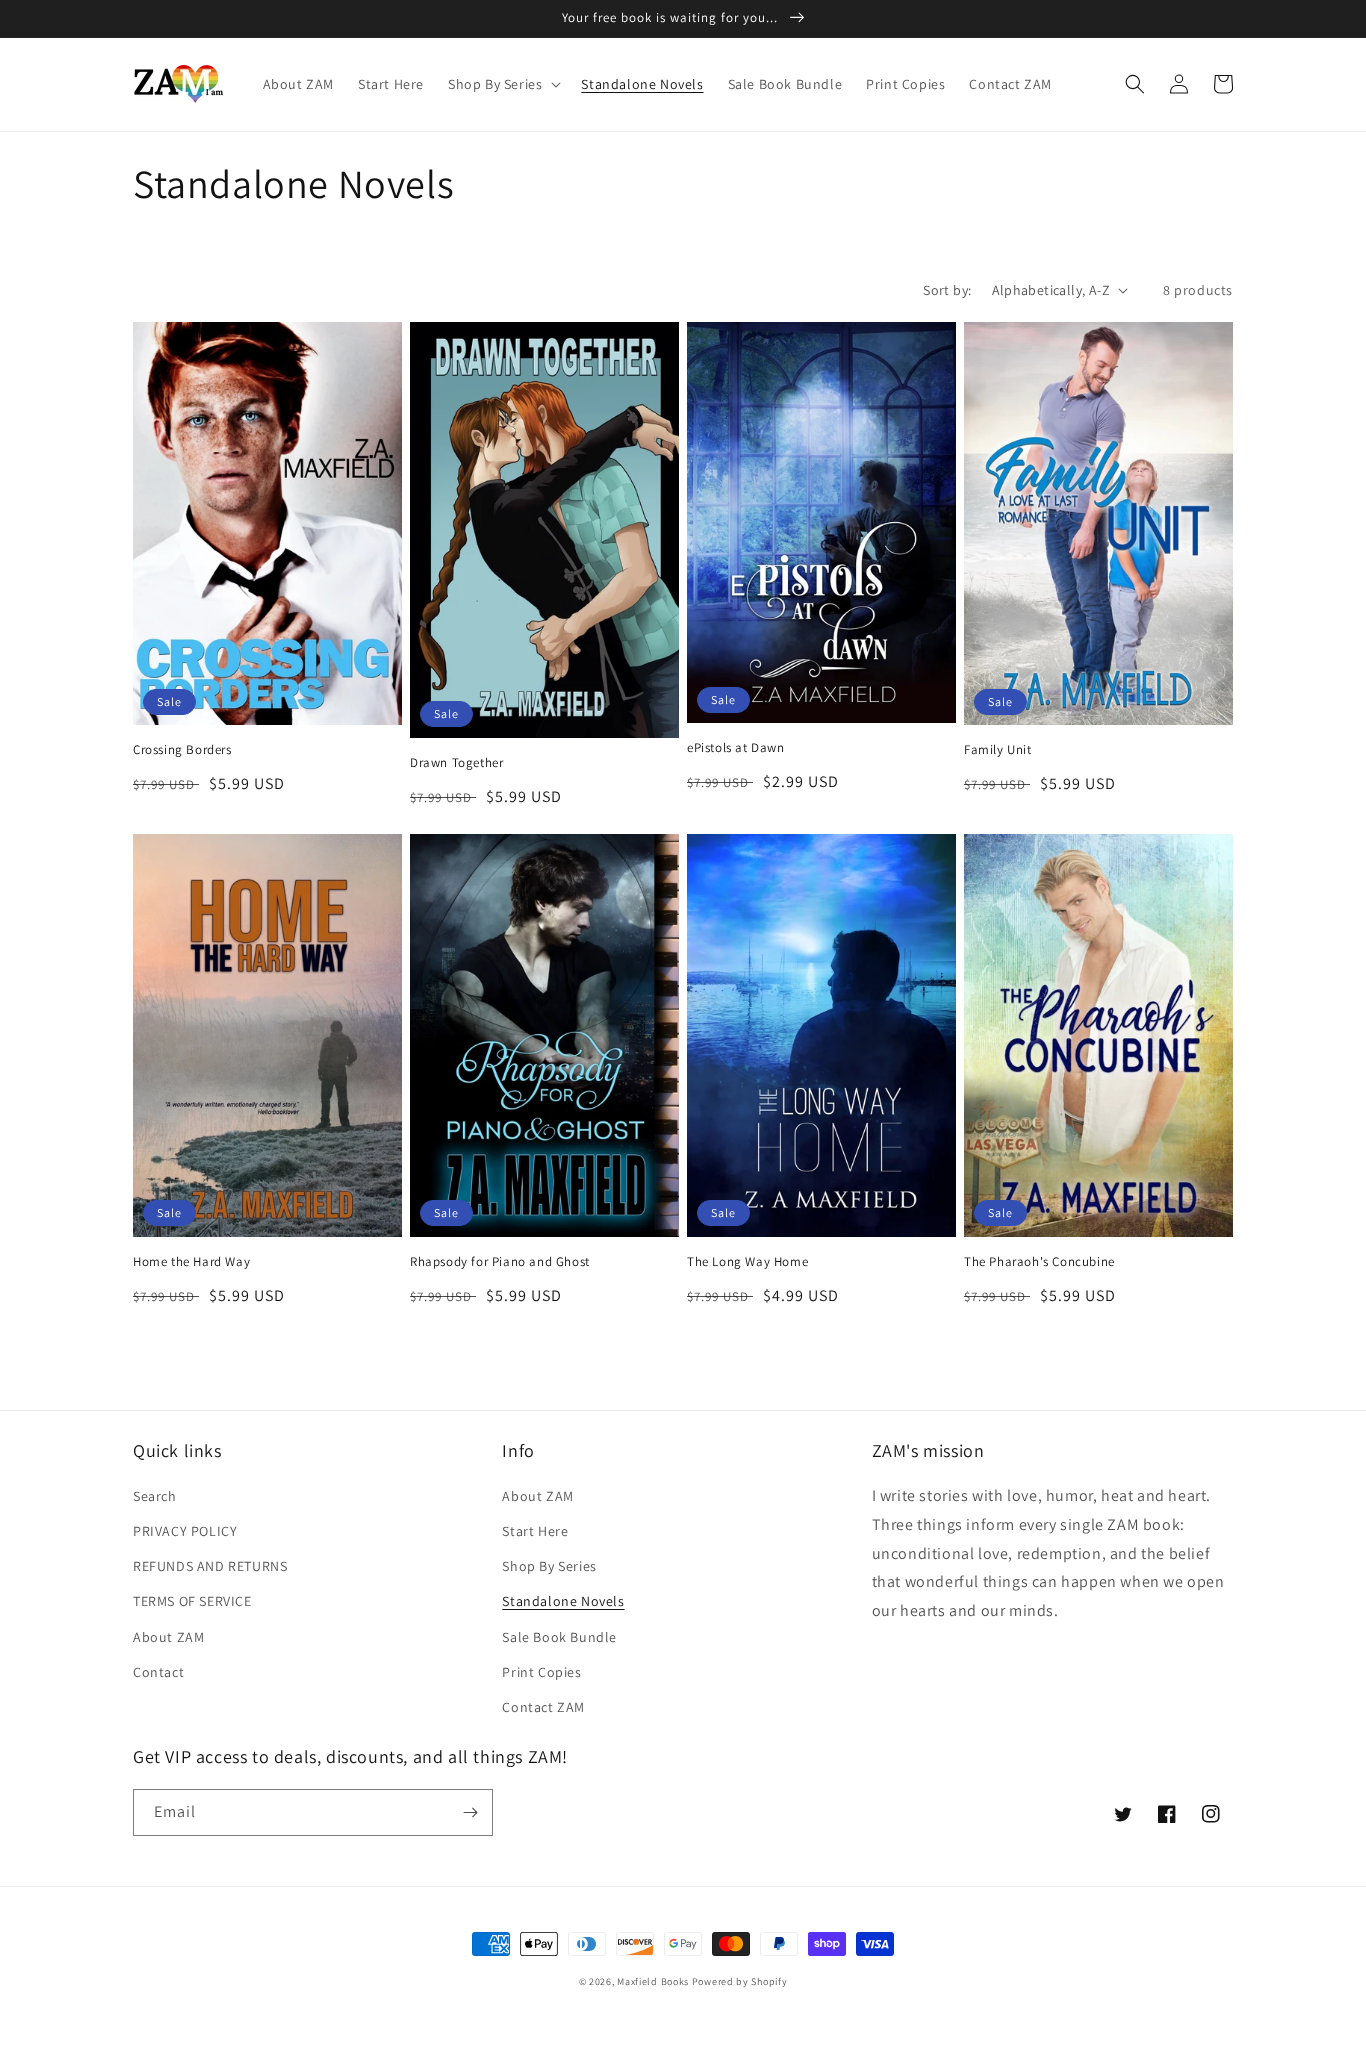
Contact (158, 1672)
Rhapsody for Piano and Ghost (500, 1262)
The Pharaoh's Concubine (1039, 1262)
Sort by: (947, 290)
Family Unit (998, 750)
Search (155, 1496)
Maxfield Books (653, 1981)
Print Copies (541, 1672)
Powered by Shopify (740, 1981)
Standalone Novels (563, 1601)
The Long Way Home (747, 1262)
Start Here (535, 1531)
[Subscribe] (470, 1812)
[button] (502, 84)
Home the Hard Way (191, 1262)
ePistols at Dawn (736, 748)
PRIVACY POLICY (185, 1531)
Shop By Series (549, 1566)
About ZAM (168, 1637)
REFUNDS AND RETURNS (210, 1566)
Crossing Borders (182, 750)
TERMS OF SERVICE (192, 1601)
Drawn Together (456, 763)
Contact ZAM (543, 1707)
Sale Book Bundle (559, 1637)
